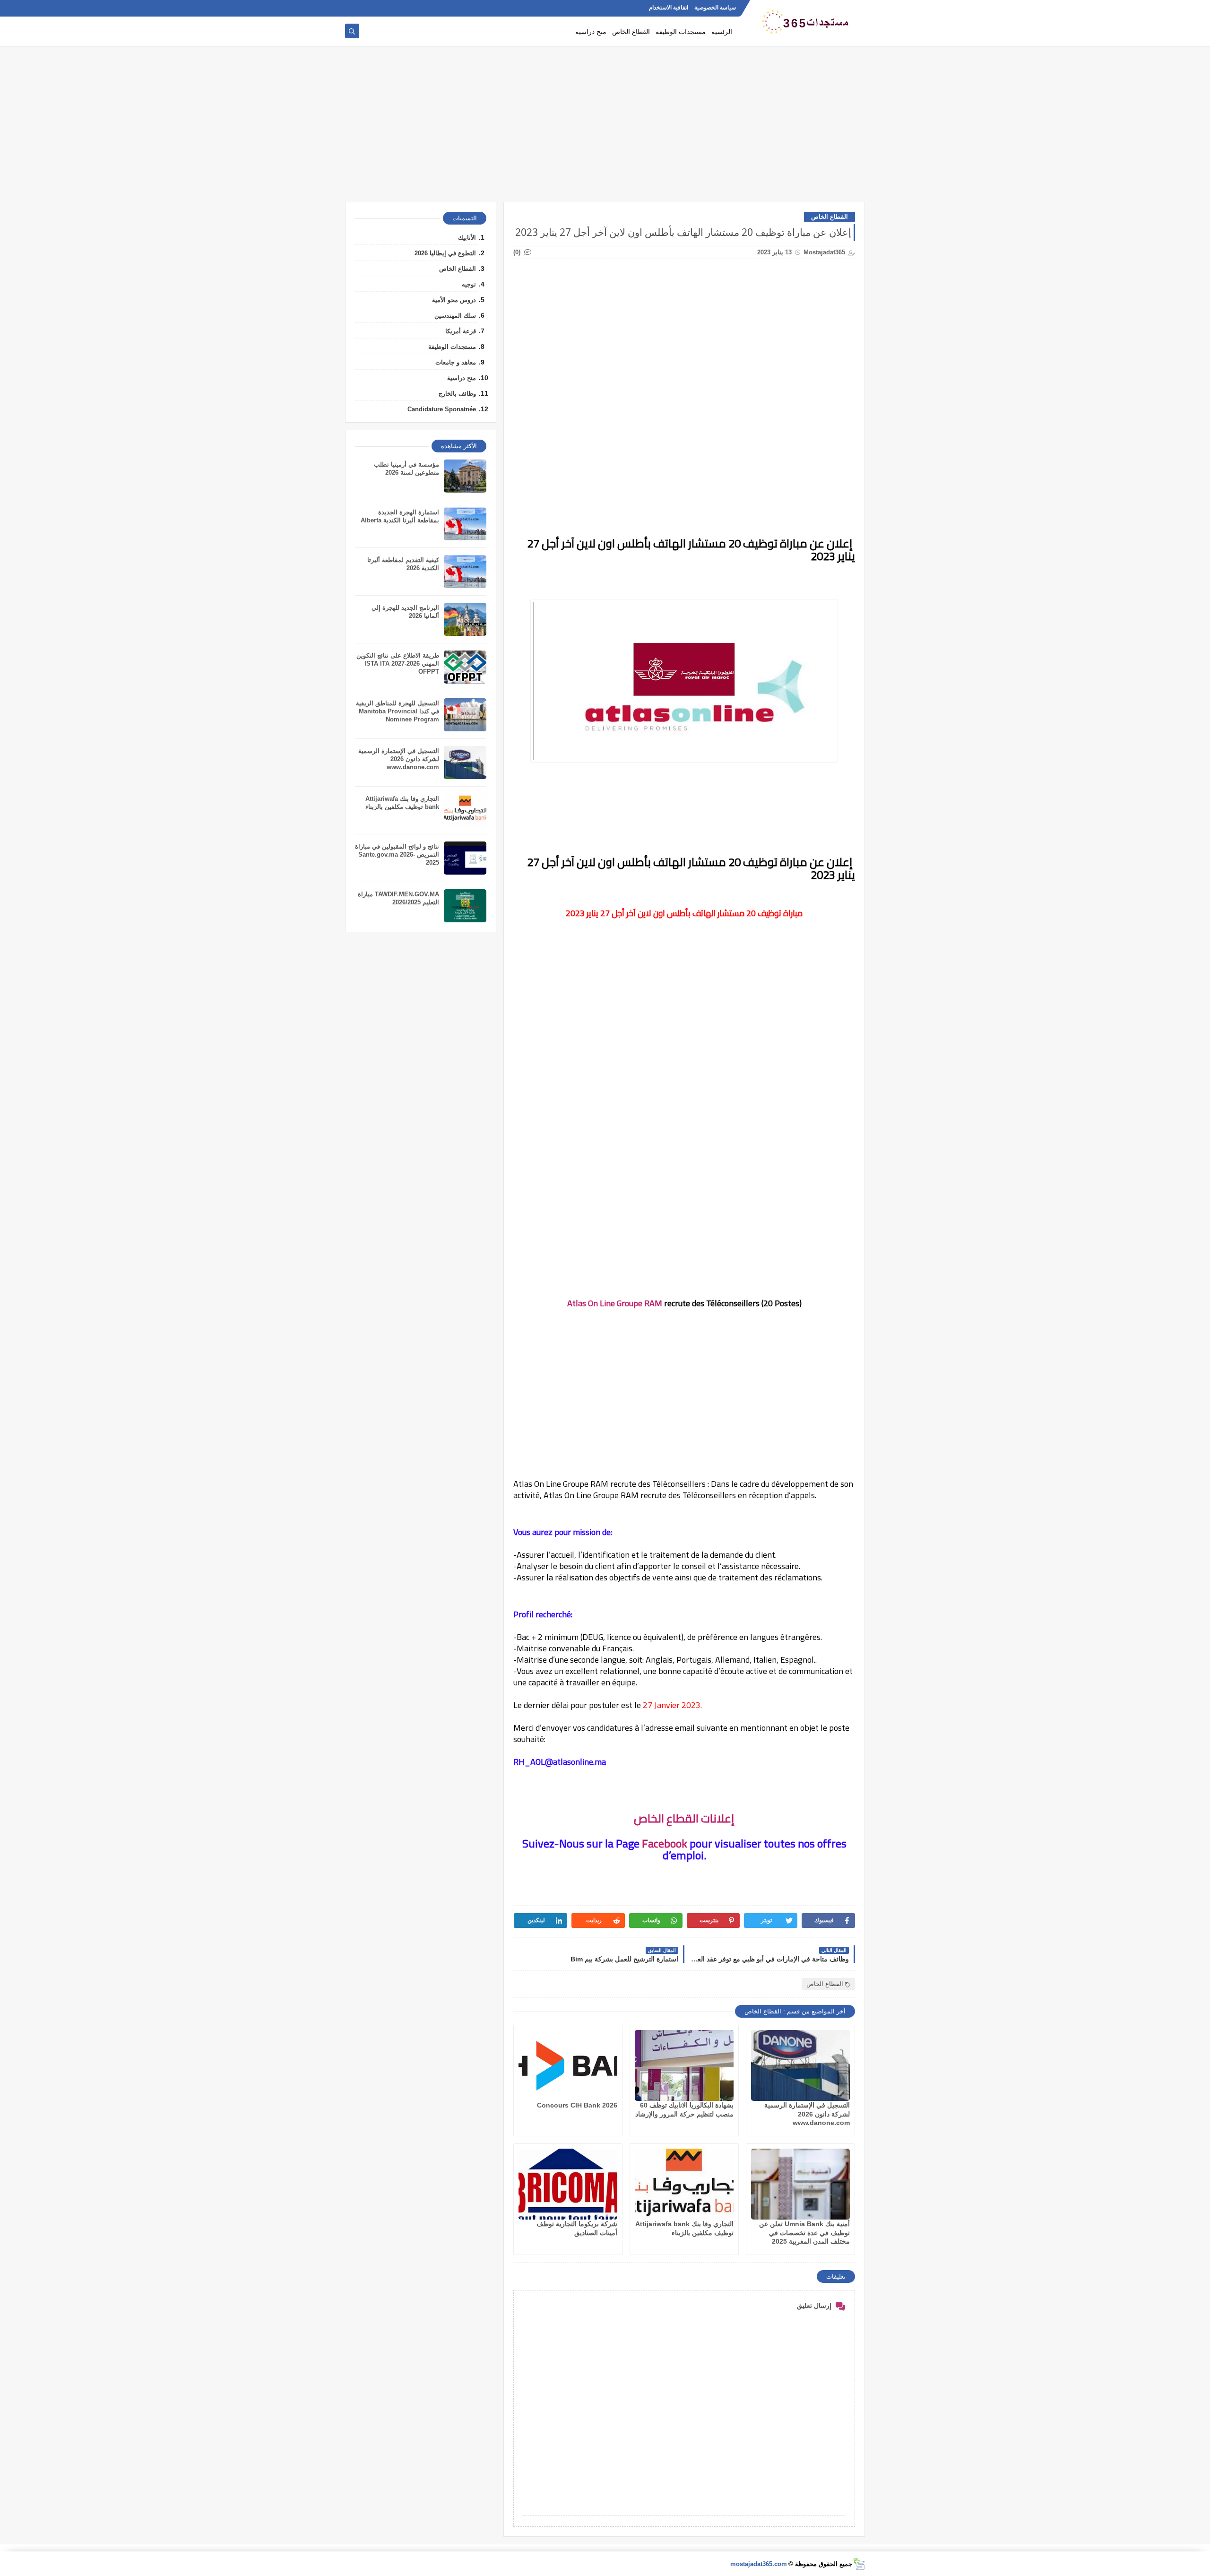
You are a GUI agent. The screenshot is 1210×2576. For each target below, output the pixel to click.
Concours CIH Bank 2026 (577, 2105)
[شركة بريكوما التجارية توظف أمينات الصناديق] (568, 2184)
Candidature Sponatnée (442, 409)
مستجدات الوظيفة (681, 31)
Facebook (665, 1843)
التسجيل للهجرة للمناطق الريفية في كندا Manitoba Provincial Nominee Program (398, 711)
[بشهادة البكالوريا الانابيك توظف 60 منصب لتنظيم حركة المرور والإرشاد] (684, 2065)
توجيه (469, 284)
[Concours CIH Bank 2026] (568, 2065)
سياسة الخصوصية (715, 8)
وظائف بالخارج (457, 394)
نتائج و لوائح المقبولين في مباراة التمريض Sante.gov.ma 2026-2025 (397, 854)
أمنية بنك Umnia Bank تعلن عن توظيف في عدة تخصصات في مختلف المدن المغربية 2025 (804, 2232)
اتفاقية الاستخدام (669, 8)
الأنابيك (467, 238)
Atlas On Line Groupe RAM (615, 1303)
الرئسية (722, 31)
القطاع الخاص (631, 31)
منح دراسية (591, 31)
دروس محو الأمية (454, 300)
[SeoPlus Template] (859, 2564)
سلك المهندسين (455, 316)
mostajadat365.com (759, 2564)
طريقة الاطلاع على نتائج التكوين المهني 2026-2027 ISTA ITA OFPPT (398, 664)
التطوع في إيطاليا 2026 (445, 253)
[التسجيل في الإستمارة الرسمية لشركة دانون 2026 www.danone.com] (800, 2065)
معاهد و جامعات (456, 362)
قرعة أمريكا (461, 331)
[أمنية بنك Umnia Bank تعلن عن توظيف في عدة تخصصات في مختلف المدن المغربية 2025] (800, 2184)
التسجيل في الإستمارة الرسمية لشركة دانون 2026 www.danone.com (807, 2114)
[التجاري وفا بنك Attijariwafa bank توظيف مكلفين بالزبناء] (684, 2184)
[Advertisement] (605, 129)
